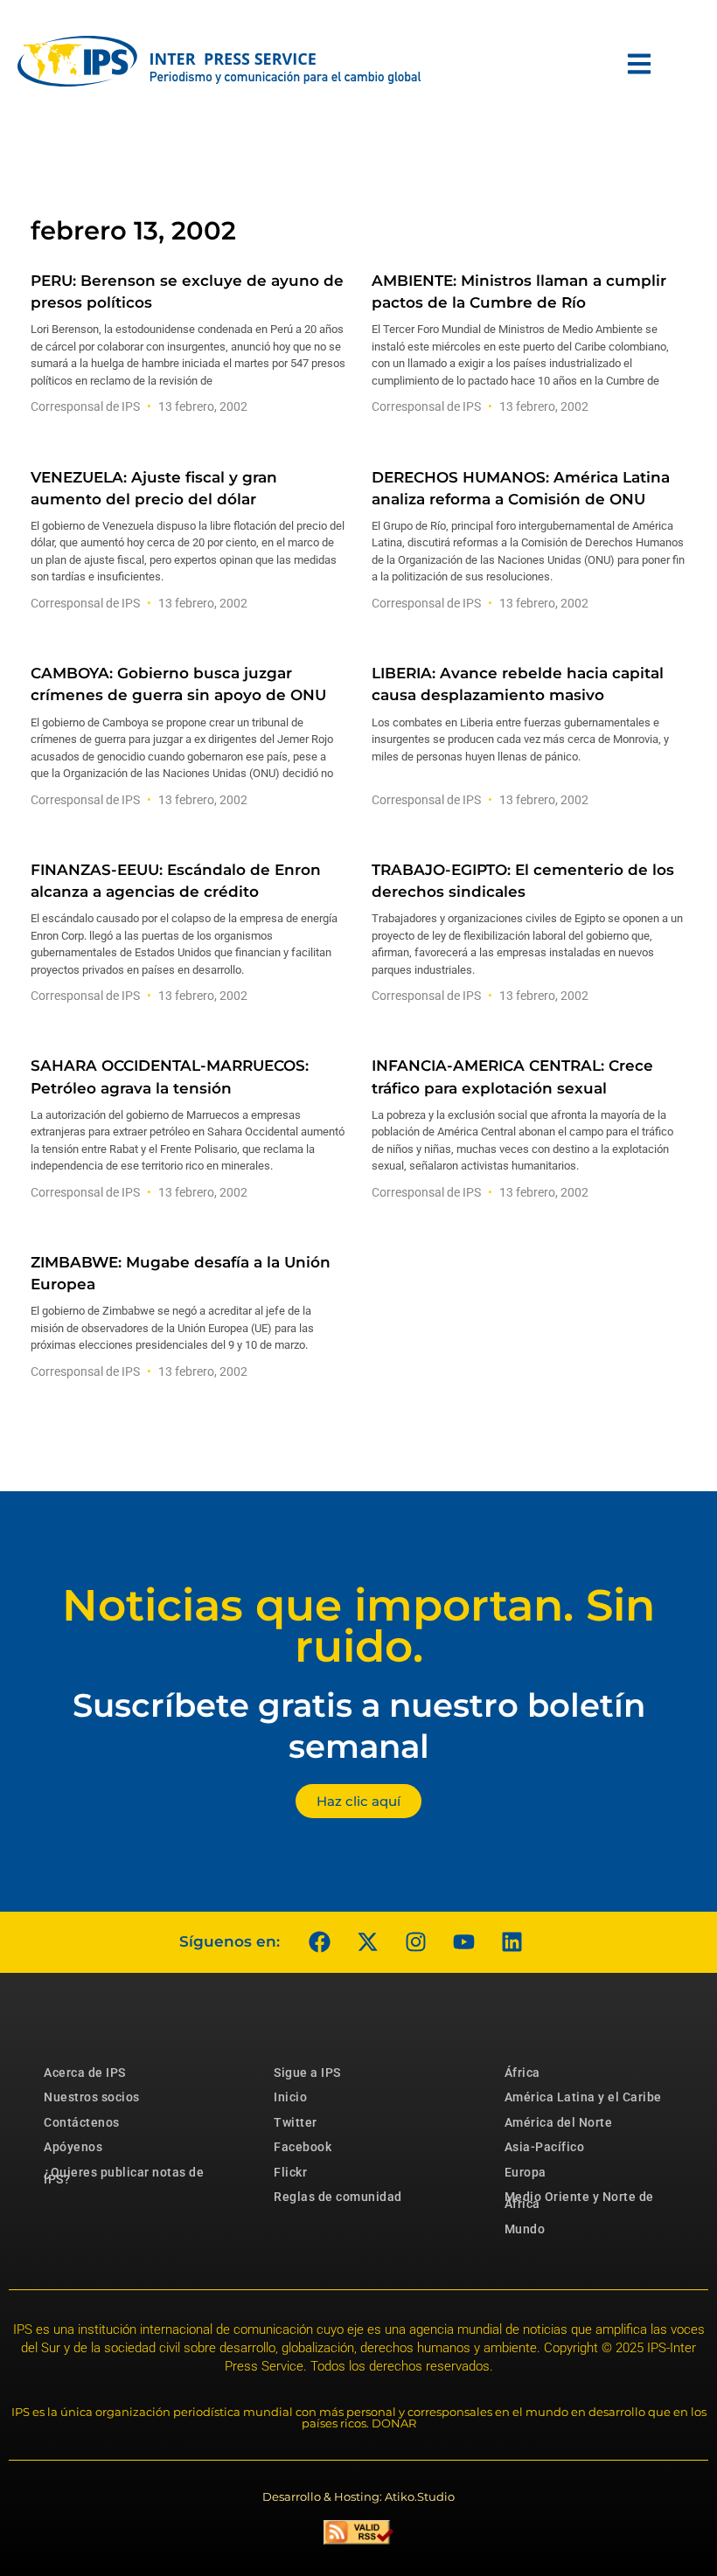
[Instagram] (415, 1942)
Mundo (525, 2229)
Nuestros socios (92, 2097)
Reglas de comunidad (338, 2197)
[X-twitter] (367, 1942)
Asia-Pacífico (545, 2147)
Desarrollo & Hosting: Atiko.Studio (358, 2496)
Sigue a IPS (307, 2073)
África (522, 2073)
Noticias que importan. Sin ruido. (358, 1626)
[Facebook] (319, 1942)
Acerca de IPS (85, 2073)
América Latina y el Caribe (583, 2097)
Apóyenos (73, 2147)
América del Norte (559, 2122)
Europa (526, 2172)
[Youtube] (463, 1942)
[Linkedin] (512, 1942)
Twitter (296, 2122)
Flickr (290, 2172)
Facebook (303, 2147)
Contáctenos (82, 2122)
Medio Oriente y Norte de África (579, 2200)
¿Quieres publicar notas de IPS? (124, 2176)
